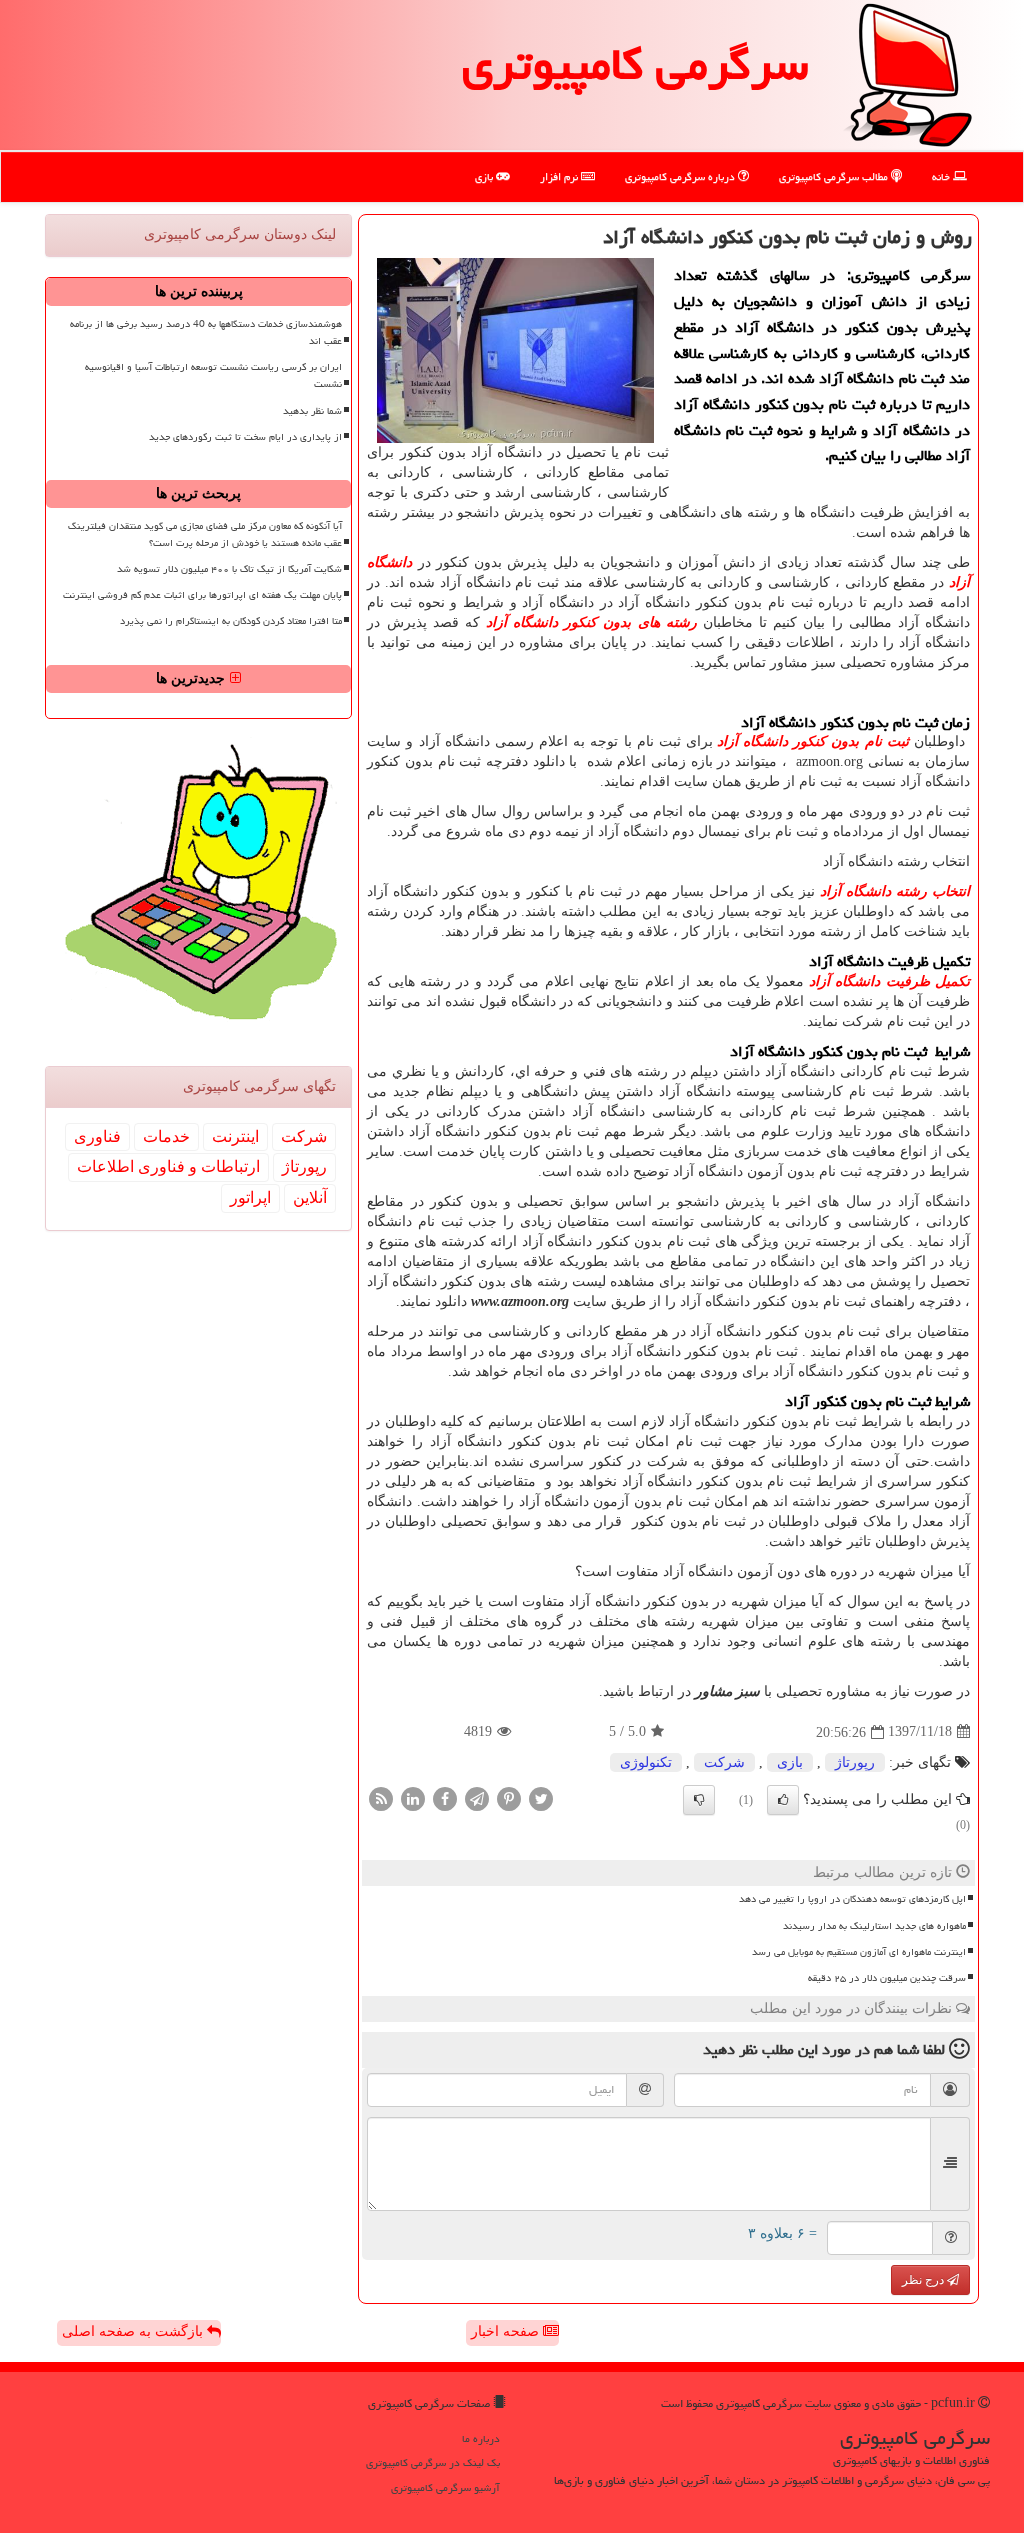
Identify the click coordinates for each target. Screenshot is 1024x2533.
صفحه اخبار (507, 2331)
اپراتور (250, 1197)
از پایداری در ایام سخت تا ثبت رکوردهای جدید (245, 437)
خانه (942, 176)
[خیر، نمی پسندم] (699, 1800)
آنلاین (310, 1197)
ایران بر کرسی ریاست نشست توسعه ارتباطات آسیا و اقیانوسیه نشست (213, 375)
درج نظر (924, 2280)
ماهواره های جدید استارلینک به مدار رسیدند (874, 1926)
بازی (485, 176)
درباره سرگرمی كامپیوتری (681, 176)
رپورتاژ (855, 1762)
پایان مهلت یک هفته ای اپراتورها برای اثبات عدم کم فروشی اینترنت (202, 595)
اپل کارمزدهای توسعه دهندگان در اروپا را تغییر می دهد (852, 1899)
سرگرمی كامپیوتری (635, 64)
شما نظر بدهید (312, 411)
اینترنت (235, 1136)
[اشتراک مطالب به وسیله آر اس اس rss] (381, 1797)
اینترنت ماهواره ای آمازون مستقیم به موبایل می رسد (859, 1952)
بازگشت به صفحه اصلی (134, 2331)
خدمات (166, 1136)
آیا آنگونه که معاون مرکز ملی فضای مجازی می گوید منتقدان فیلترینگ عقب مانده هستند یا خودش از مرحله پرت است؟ (205, 534)
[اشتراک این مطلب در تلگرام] (477, 1797)
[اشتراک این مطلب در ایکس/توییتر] (541, 1797)
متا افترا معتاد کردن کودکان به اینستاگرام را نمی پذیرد (231, 621)
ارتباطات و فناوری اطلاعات (168, 1166)
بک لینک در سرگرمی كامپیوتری (433, 2462)
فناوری (97, 1136)
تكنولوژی (646, 1762)
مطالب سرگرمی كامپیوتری (835, 176)
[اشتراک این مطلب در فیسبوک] (445, 1797)
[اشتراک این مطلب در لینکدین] (413, 1797)
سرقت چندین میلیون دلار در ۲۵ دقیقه (887, 1978)
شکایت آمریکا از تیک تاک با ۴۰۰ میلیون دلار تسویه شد (229, 569)
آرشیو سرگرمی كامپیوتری (445, 2487)
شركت (724, 1762)
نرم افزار (560, 176)
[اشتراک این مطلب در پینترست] (509, 1797)
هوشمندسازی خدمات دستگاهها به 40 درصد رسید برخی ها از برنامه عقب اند (206, 332)
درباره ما (481, 2438)
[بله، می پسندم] (783, 1800)
